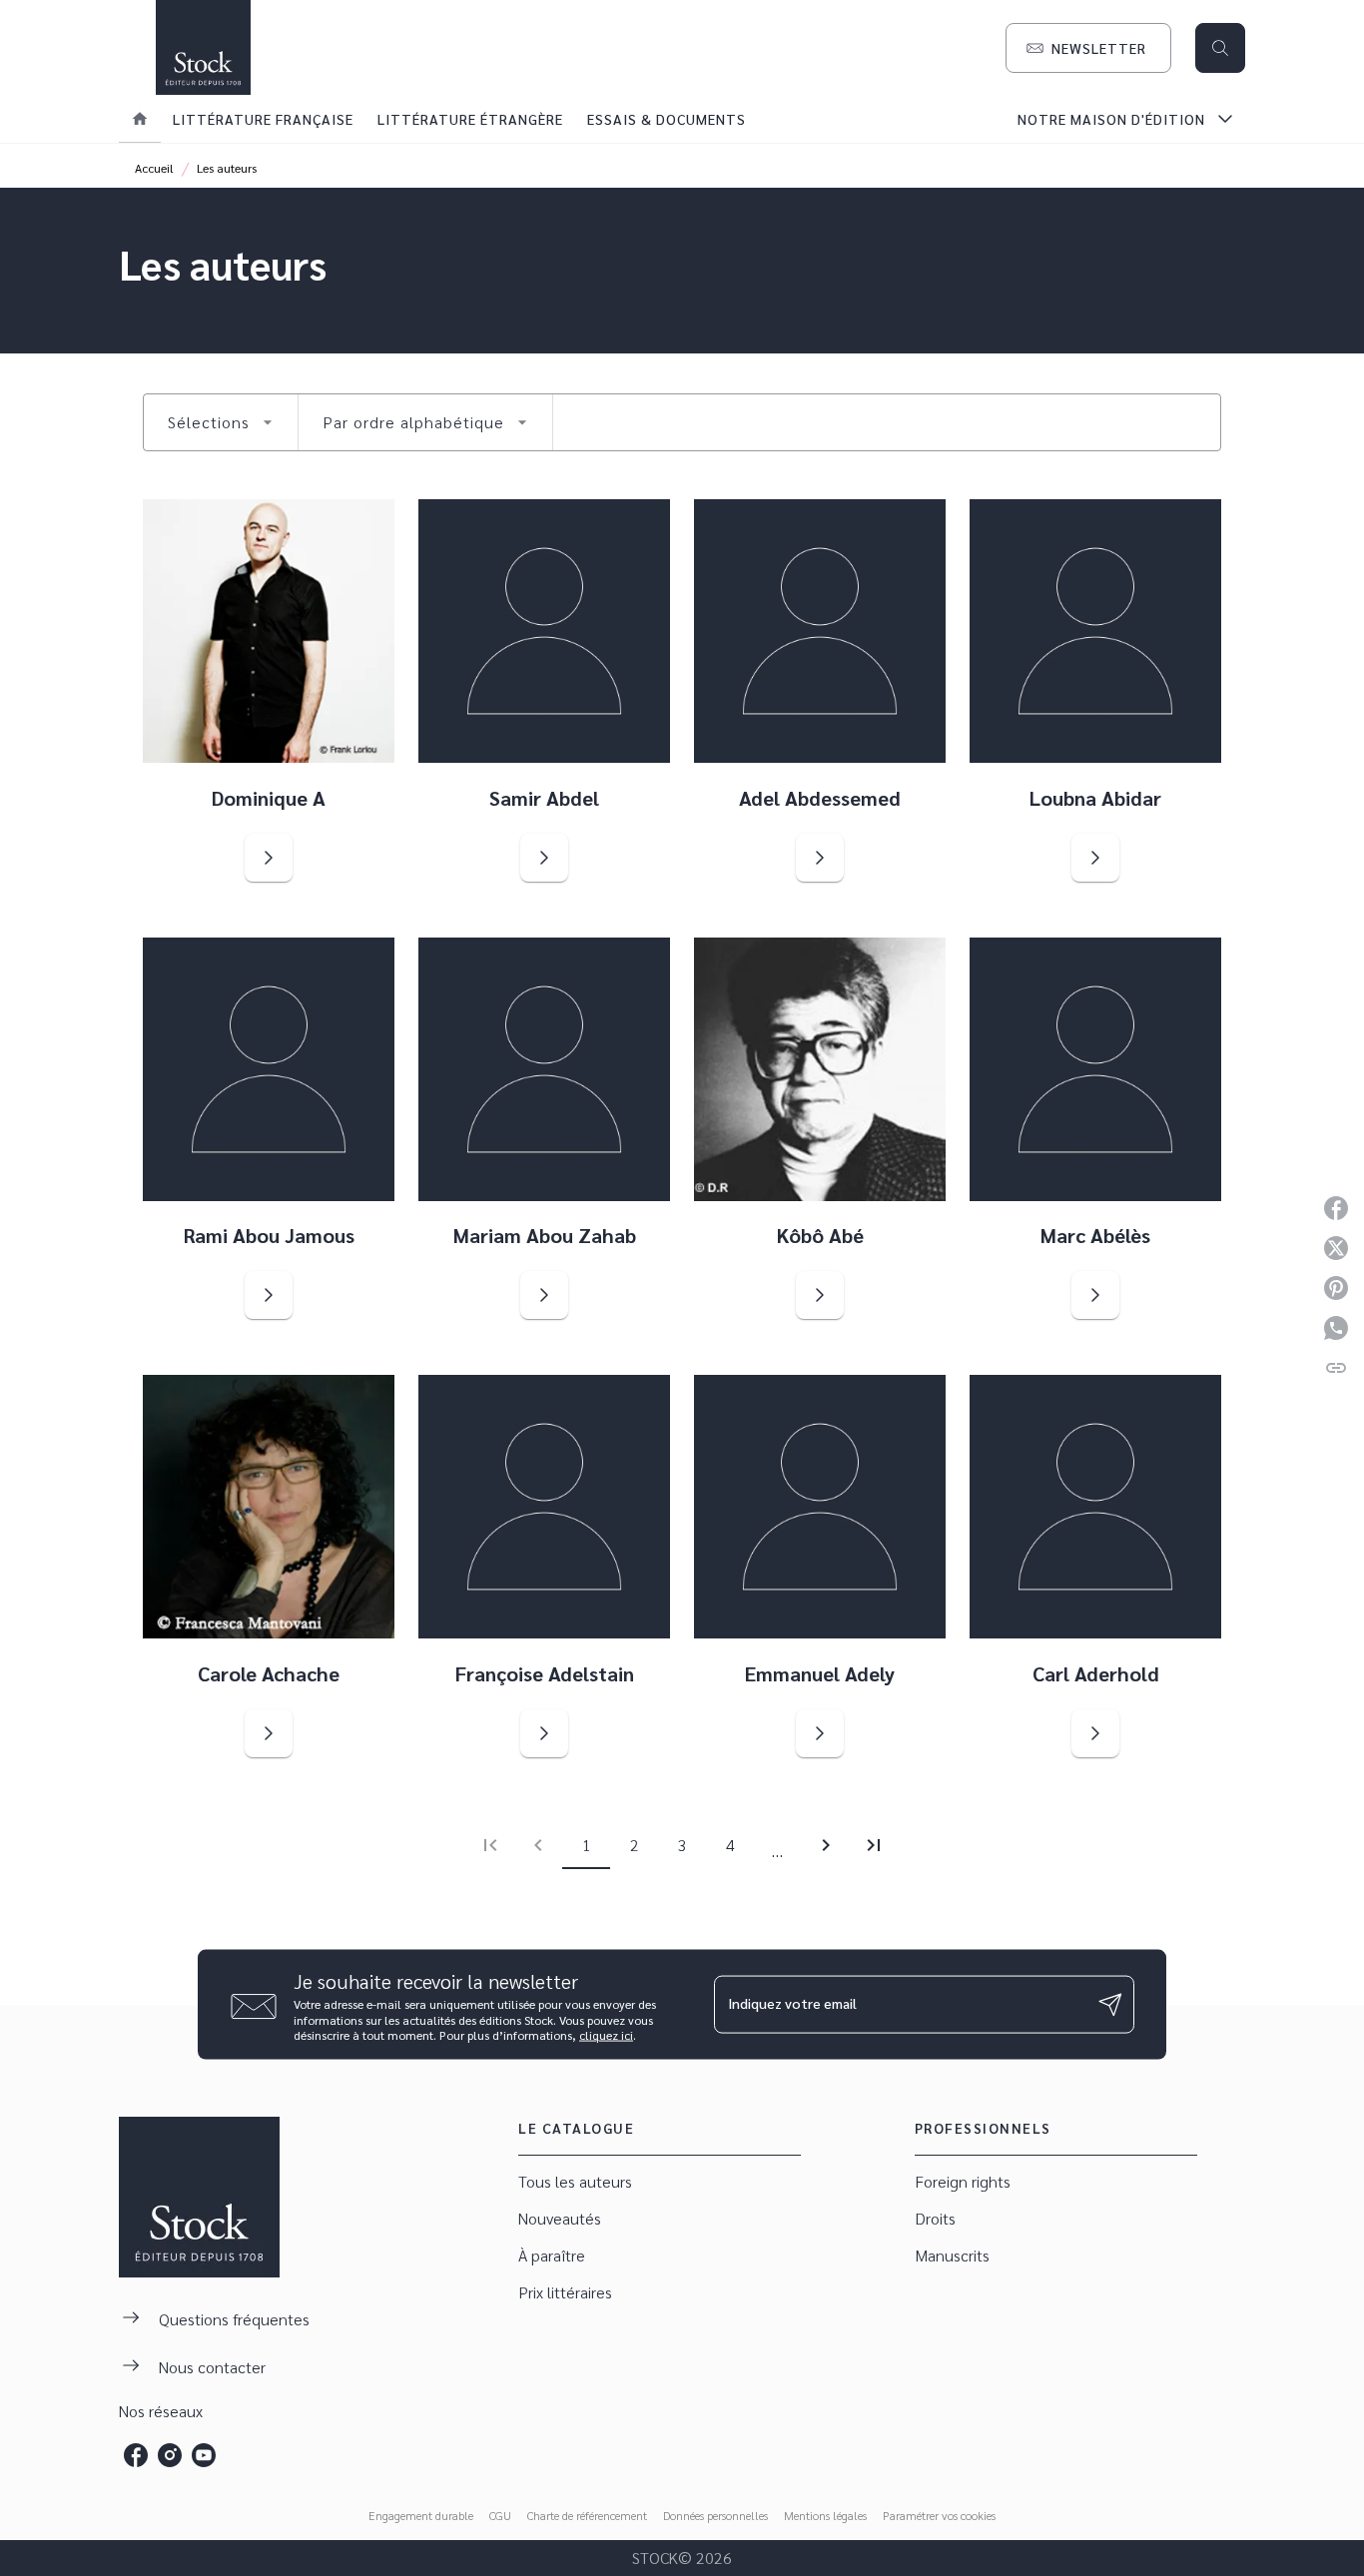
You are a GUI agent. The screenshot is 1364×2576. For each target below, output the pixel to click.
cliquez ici (606, 2035)
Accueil (154, 168)
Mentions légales (825, 2515)
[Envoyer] (1110, 2005)
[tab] (140, 119)
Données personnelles (715, 2515)
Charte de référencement (587, 2515)
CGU (500, 2515)
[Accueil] (203, 47)
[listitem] (136, 2455)
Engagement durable (421, 2515)
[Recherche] (1220, 48)
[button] (1088, 48)
